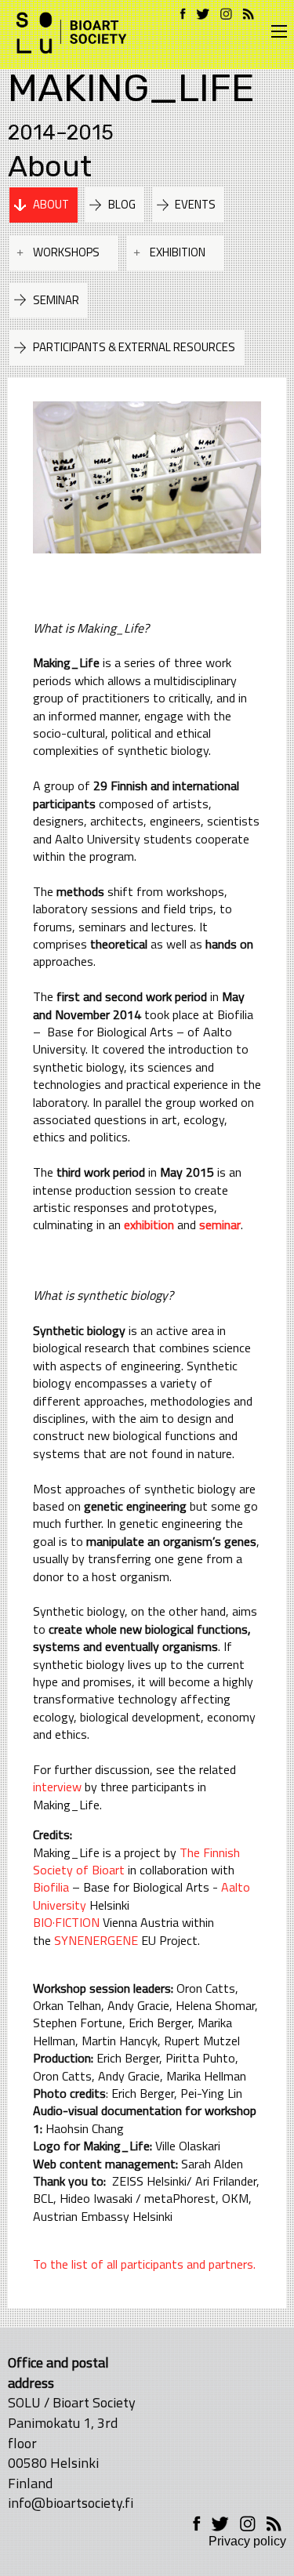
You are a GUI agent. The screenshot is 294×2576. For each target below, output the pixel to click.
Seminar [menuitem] (56, 300)
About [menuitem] (51, 204)
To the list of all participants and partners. (144, 2264)
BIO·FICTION (66, 1922)
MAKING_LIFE (131, 88)
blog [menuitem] (122, 204)
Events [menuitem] (195, 204)
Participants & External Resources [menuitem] (134, 347)
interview (57, 1787)
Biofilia (51, 1887)
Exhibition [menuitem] (178, 252)
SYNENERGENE (96, 1940)
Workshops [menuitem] (66, 252)
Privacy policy (247, 2541)
